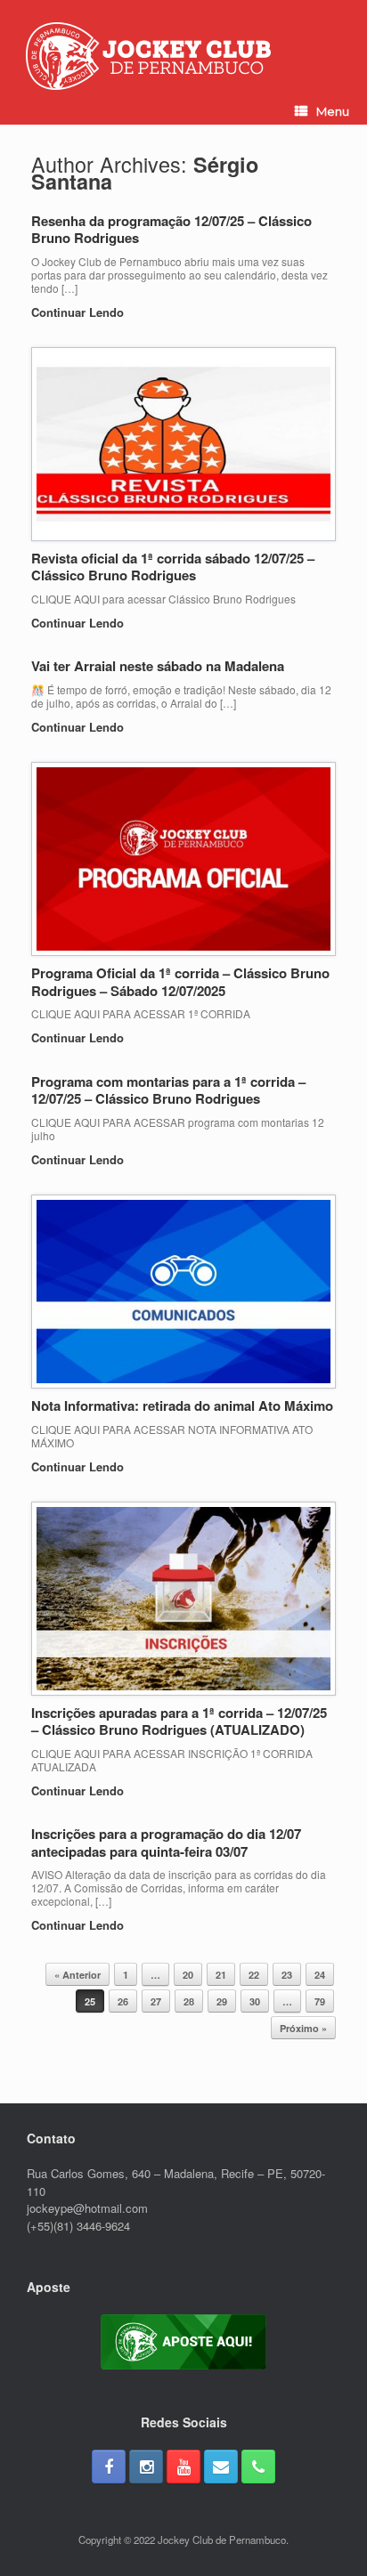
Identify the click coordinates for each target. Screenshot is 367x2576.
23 (287, 1975)
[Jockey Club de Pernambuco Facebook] (109, 2467)
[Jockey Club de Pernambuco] (148, 56)
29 (222, 2001)
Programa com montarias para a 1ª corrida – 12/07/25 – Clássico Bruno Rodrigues (168, 1090)
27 (156, 2001)
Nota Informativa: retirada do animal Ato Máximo (182, 1405)
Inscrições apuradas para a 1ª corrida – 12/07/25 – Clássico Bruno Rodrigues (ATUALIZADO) (179, 1721)
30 (255, 2001)
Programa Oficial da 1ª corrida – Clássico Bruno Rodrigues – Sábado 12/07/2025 (180, 982)
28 (189, 2001)
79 (320, 2001)
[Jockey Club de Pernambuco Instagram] (146, 2467)
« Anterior (77, 1975)
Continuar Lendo (79, 312)
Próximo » (303, 2028)
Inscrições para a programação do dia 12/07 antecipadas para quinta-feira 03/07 (166, 1843)
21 (221, 1975)
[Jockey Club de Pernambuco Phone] (258, 2467)
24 (320, 1975)
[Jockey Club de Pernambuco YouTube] (183, 2467)
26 (123, 2001)
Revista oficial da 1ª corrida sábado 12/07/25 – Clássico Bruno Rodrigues (173, 567)
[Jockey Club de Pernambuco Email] (221, 2467)
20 (188, 1975)
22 (254, 1975)
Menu (333, 111)
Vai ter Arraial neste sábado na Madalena (158, 666)
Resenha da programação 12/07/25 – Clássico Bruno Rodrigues (171, 230)
